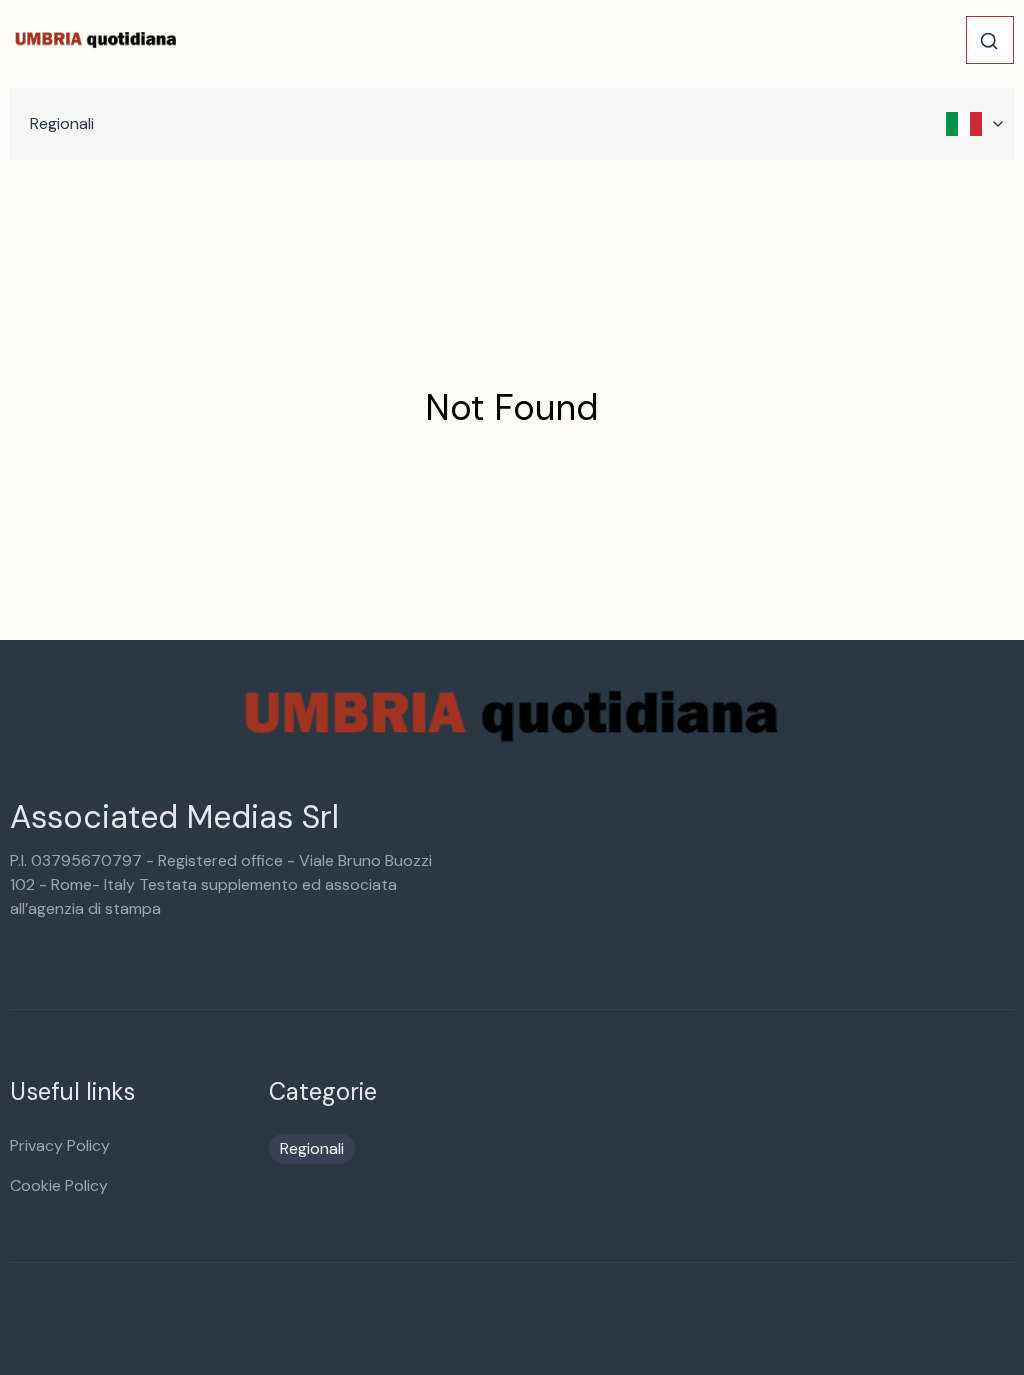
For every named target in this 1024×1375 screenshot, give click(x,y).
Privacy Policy (60, 1145)
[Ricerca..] (989, 41)
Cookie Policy (59, 1185)
